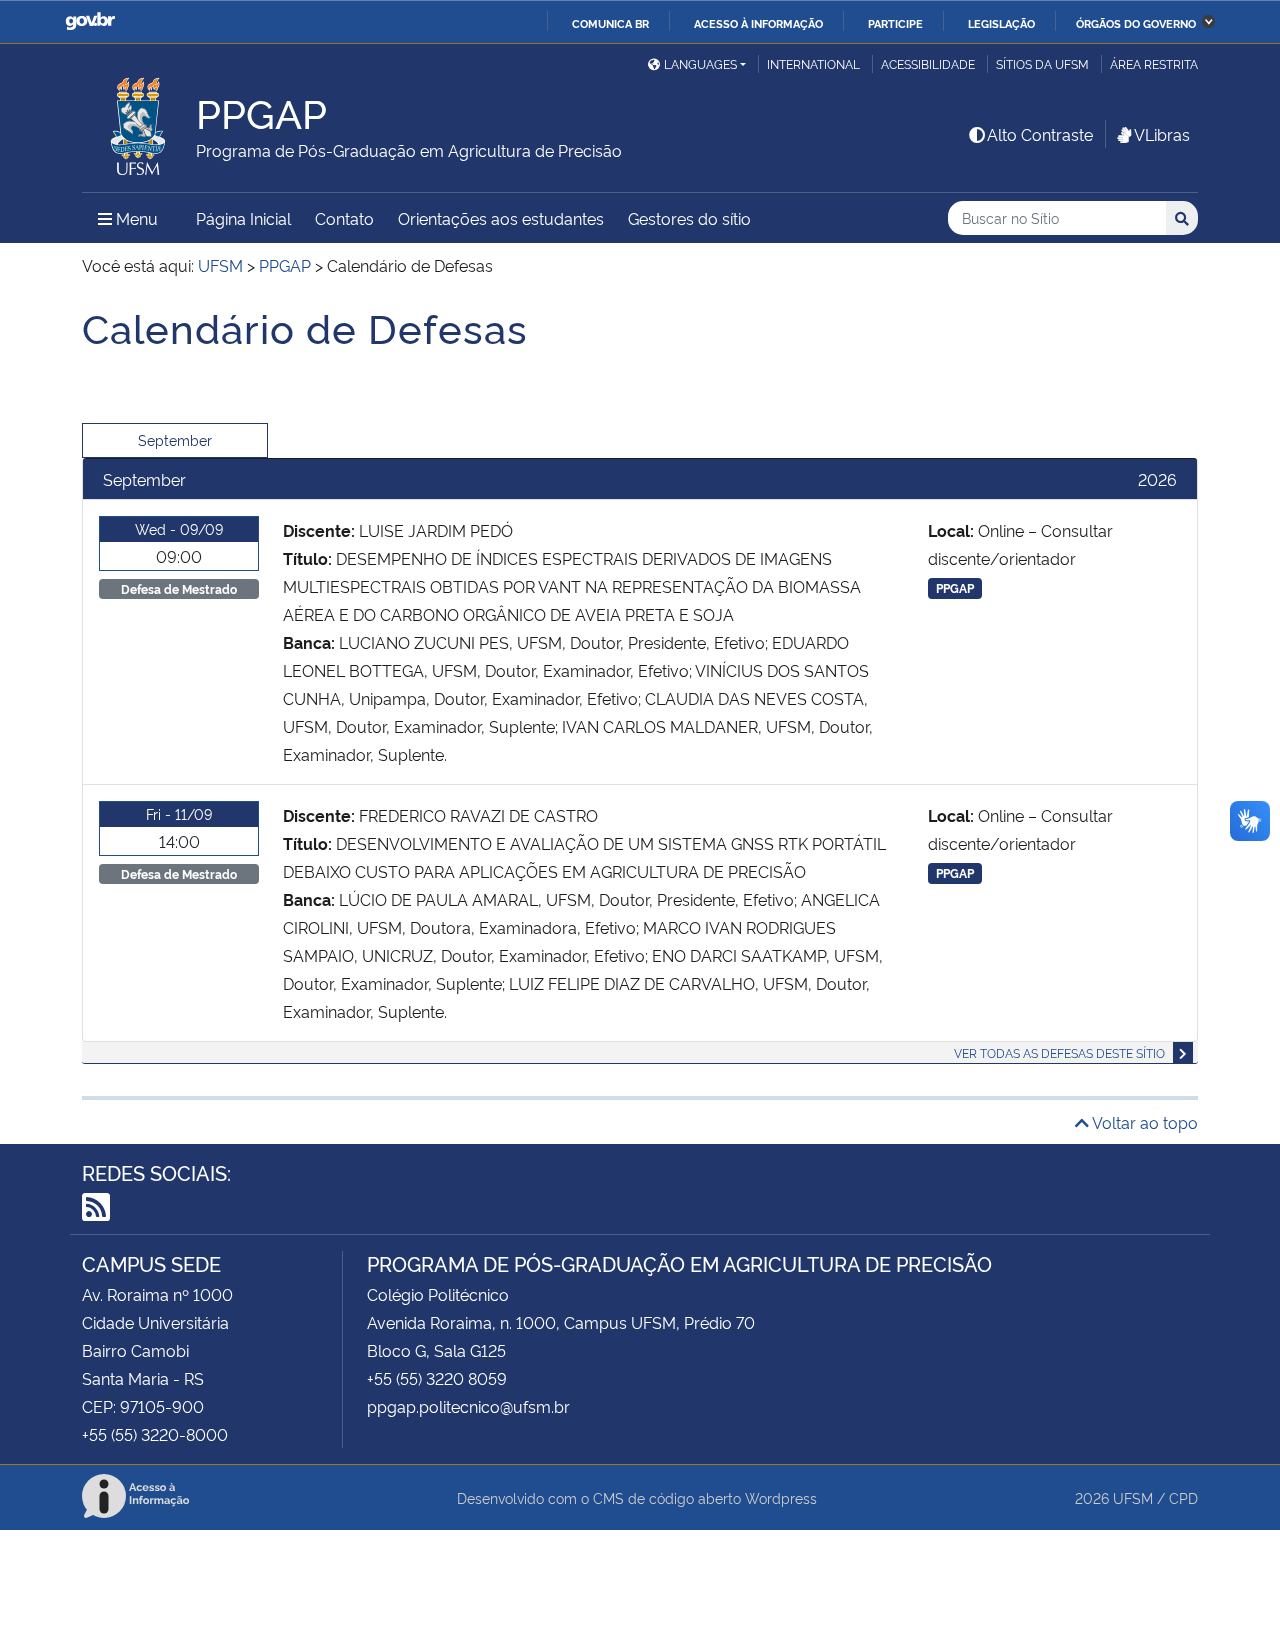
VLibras (1162, 134)
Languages (700, 63)
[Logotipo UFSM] (139, 121)
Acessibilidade (928, 63)
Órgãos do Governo (1136, 23)
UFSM (1133, 1497)
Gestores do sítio (689, 218)
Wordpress (781, 1497)
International (813, 63)
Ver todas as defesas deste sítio (1059, 1052)
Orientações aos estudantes (501, 218)
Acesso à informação (758, 23)
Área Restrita (1154, 63)
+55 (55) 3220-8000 (155, 1434)
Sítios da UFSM (1042, 63)
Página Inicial (243, 218)
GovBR (90, 21)
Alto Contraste (1040, 134)
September (175, 439)
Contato (344, 218)
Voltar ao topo (1143, 1122)
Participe (895, 23)
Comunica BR (610, 23)
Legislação (1001, 23)
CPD (1183, 1497)
